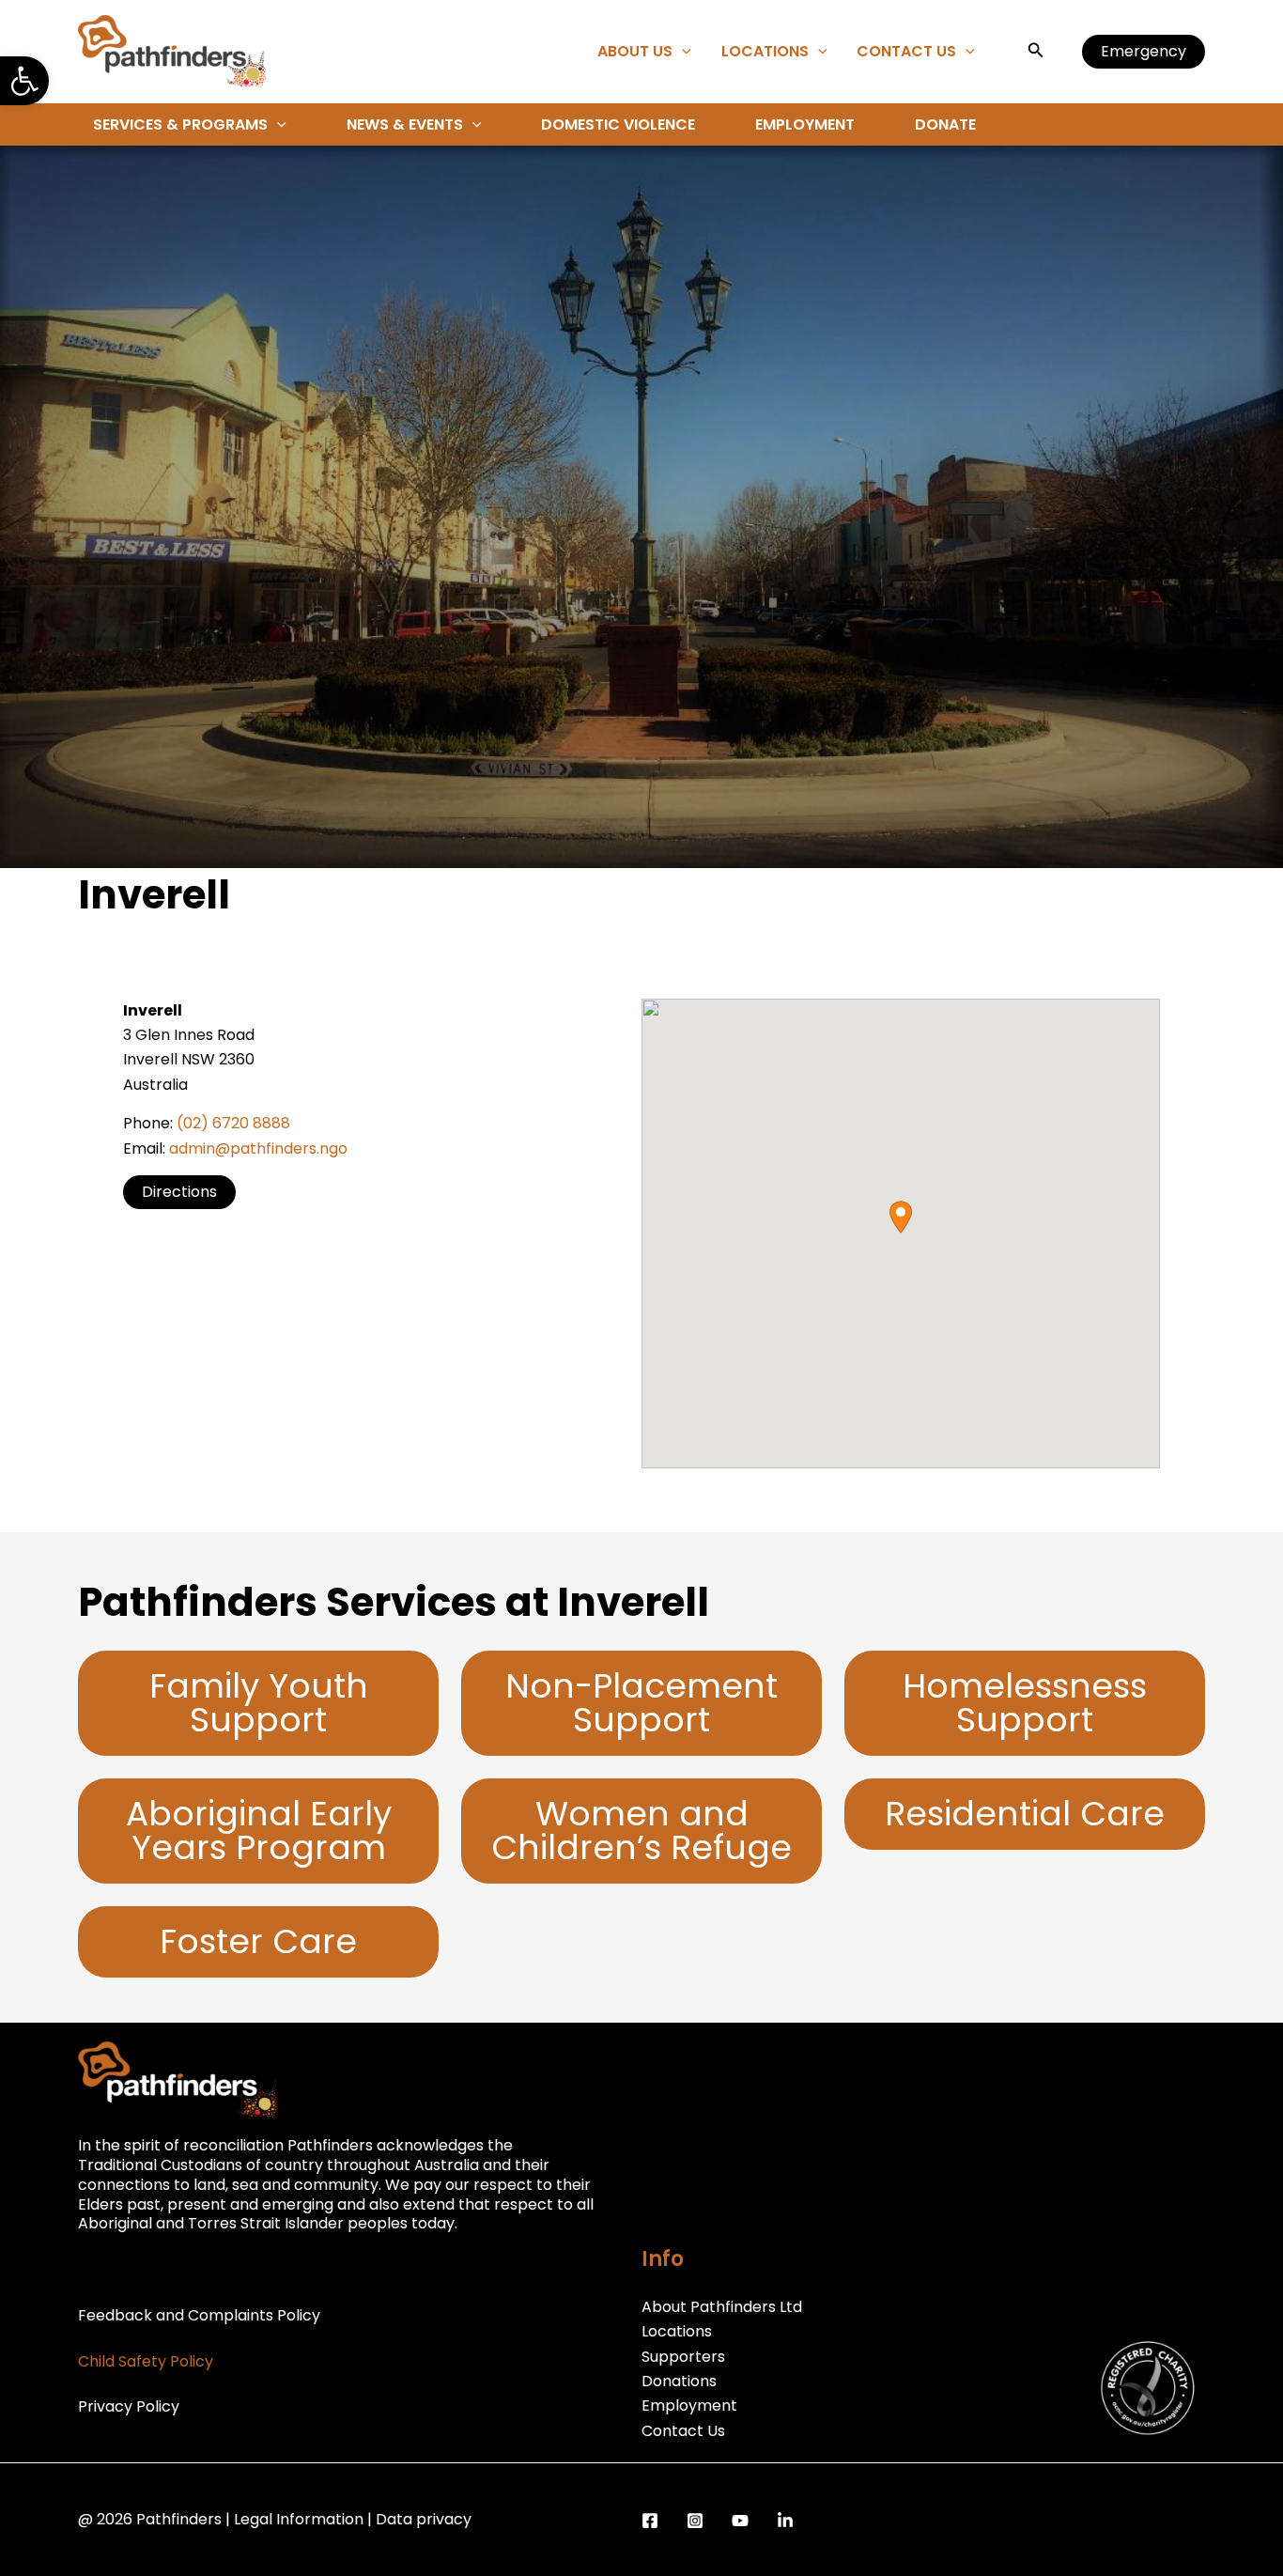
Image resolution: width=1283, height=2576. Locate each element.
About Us (635, 51)
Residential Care (1025, 1814)
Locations (765, 51)
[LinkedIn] (785, 2521)
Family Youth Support (259, 1703)
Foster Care (258, 1941)
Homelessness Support (1025, 1703)
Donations (679, 2381)
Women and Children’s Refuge (641, 1831)
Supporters (683, 2357)
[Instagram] (695, 2521)
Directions (179, 1192)
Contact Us (906, 51)
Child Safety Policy (146, 2361)
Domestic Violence (618, 124)
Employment (805, 124)
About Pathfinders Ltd (722, 2307)
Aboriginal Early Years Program (259, 1831)
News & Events (405, 124)
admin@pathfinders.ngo (258, 1148)
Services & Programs (180, 124)
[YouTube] (740, 2521)
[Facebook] (650, 2521)
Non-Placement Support (641, 1703)
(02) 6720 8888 (233, 1123)
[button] (24, 81)
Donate (945, 124)
